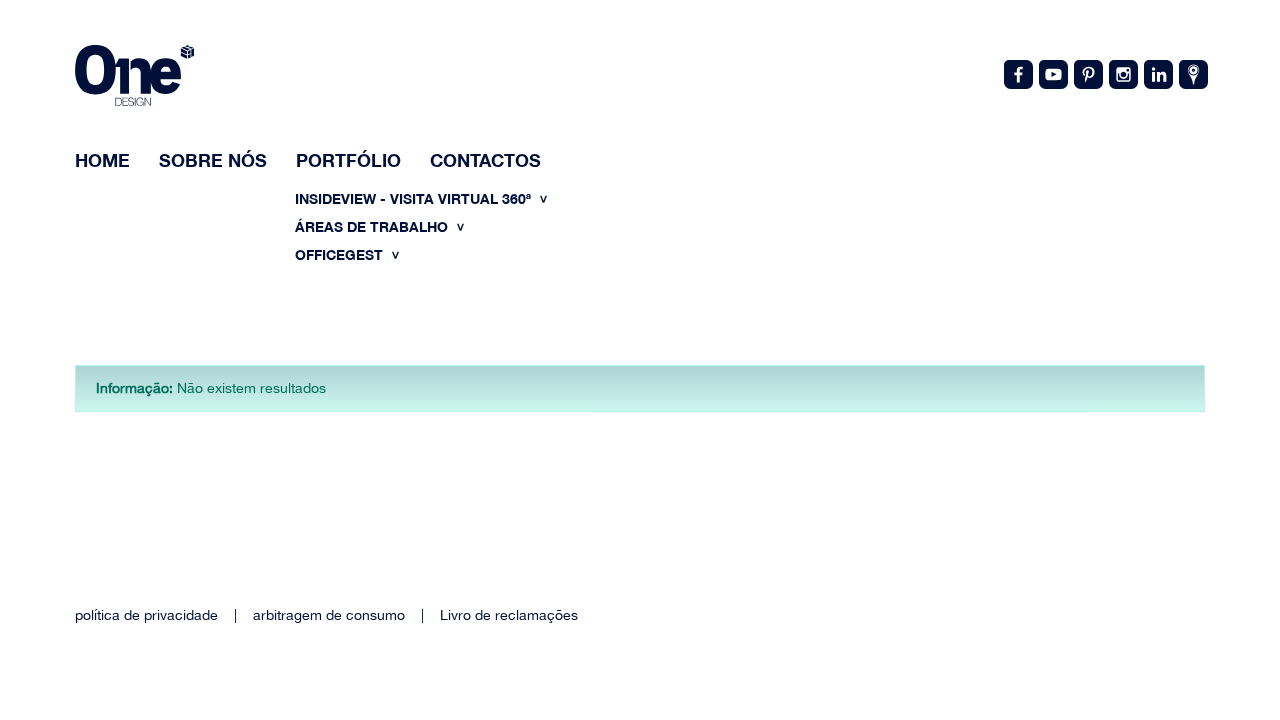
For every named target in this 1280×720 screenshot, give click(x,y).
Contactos (485, 160)
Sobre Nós (213, 160)
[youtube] (1052, 73)
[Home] (134, 78)
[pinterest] (1087, 73)
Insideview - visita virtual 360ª (415, 198)
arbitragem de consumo (329, 615)
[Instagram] (1122, 73)
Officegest (341, 254)
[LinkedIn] (1157, 73)
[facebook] (1017, 73)
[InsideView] (1192, 73)
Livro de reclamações (509, 615)
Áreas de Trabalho (373, 226)
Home (102, 160)
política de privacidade (146, 615)
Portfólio (348, 160)
